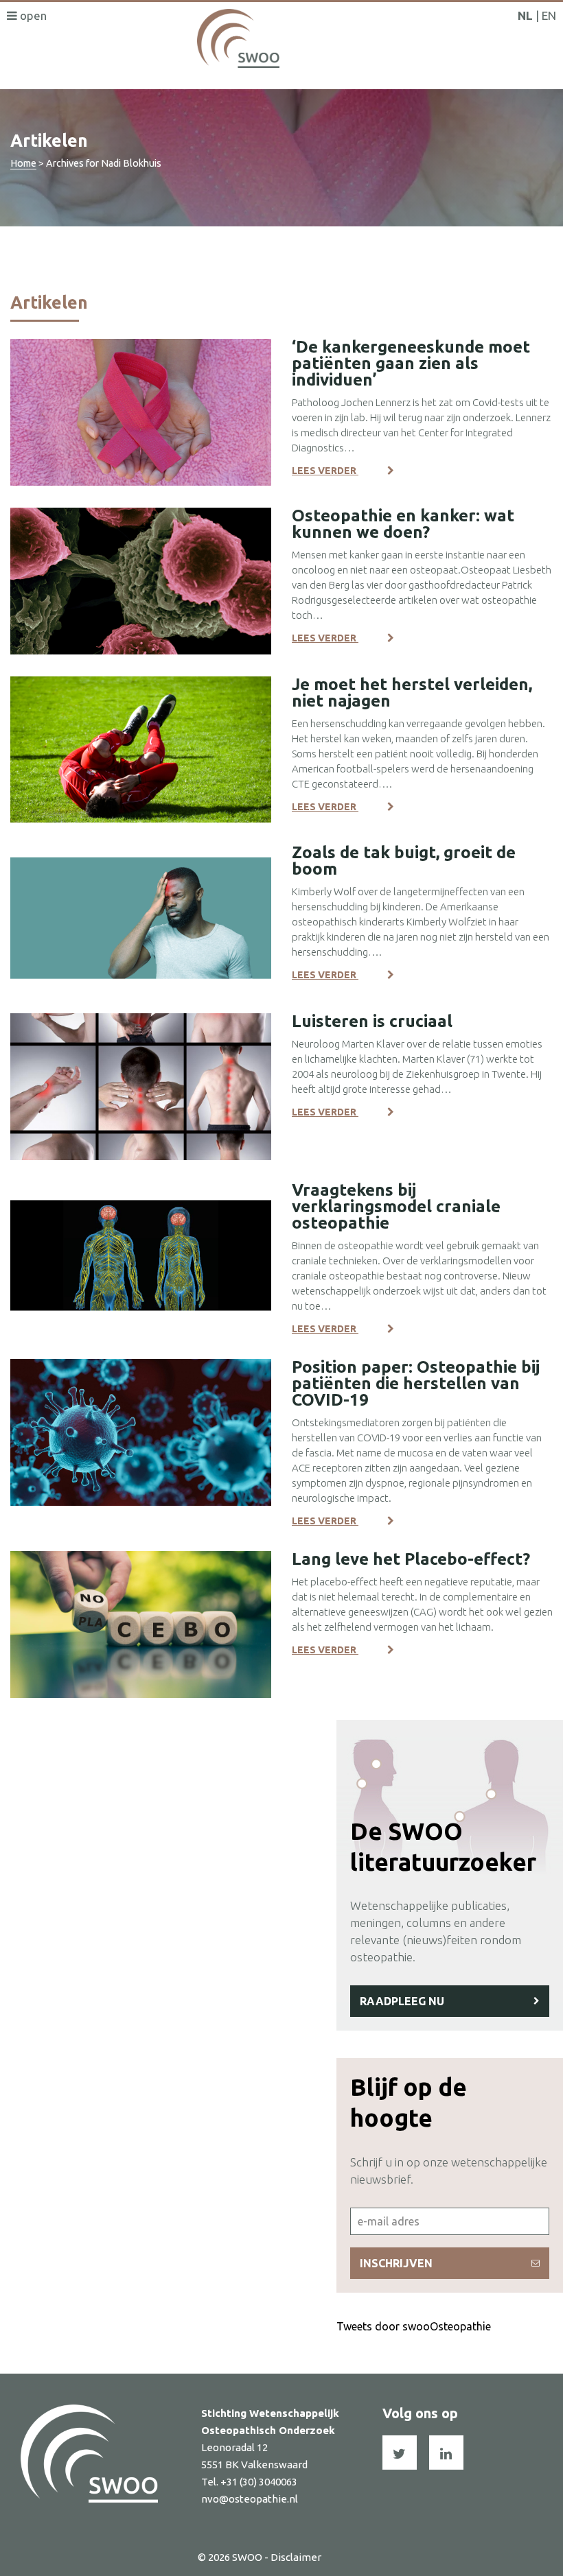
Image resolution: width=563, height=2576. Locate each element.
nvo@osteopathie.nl (250, 2499)
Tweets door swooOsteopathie (414, 2326)
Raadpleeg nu (402, 2001)
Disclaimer (296, 2557)
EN (549, 15)
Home (23, 163)
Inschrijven (396, 2263)
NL (525, 15)
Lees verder (325, 471)
